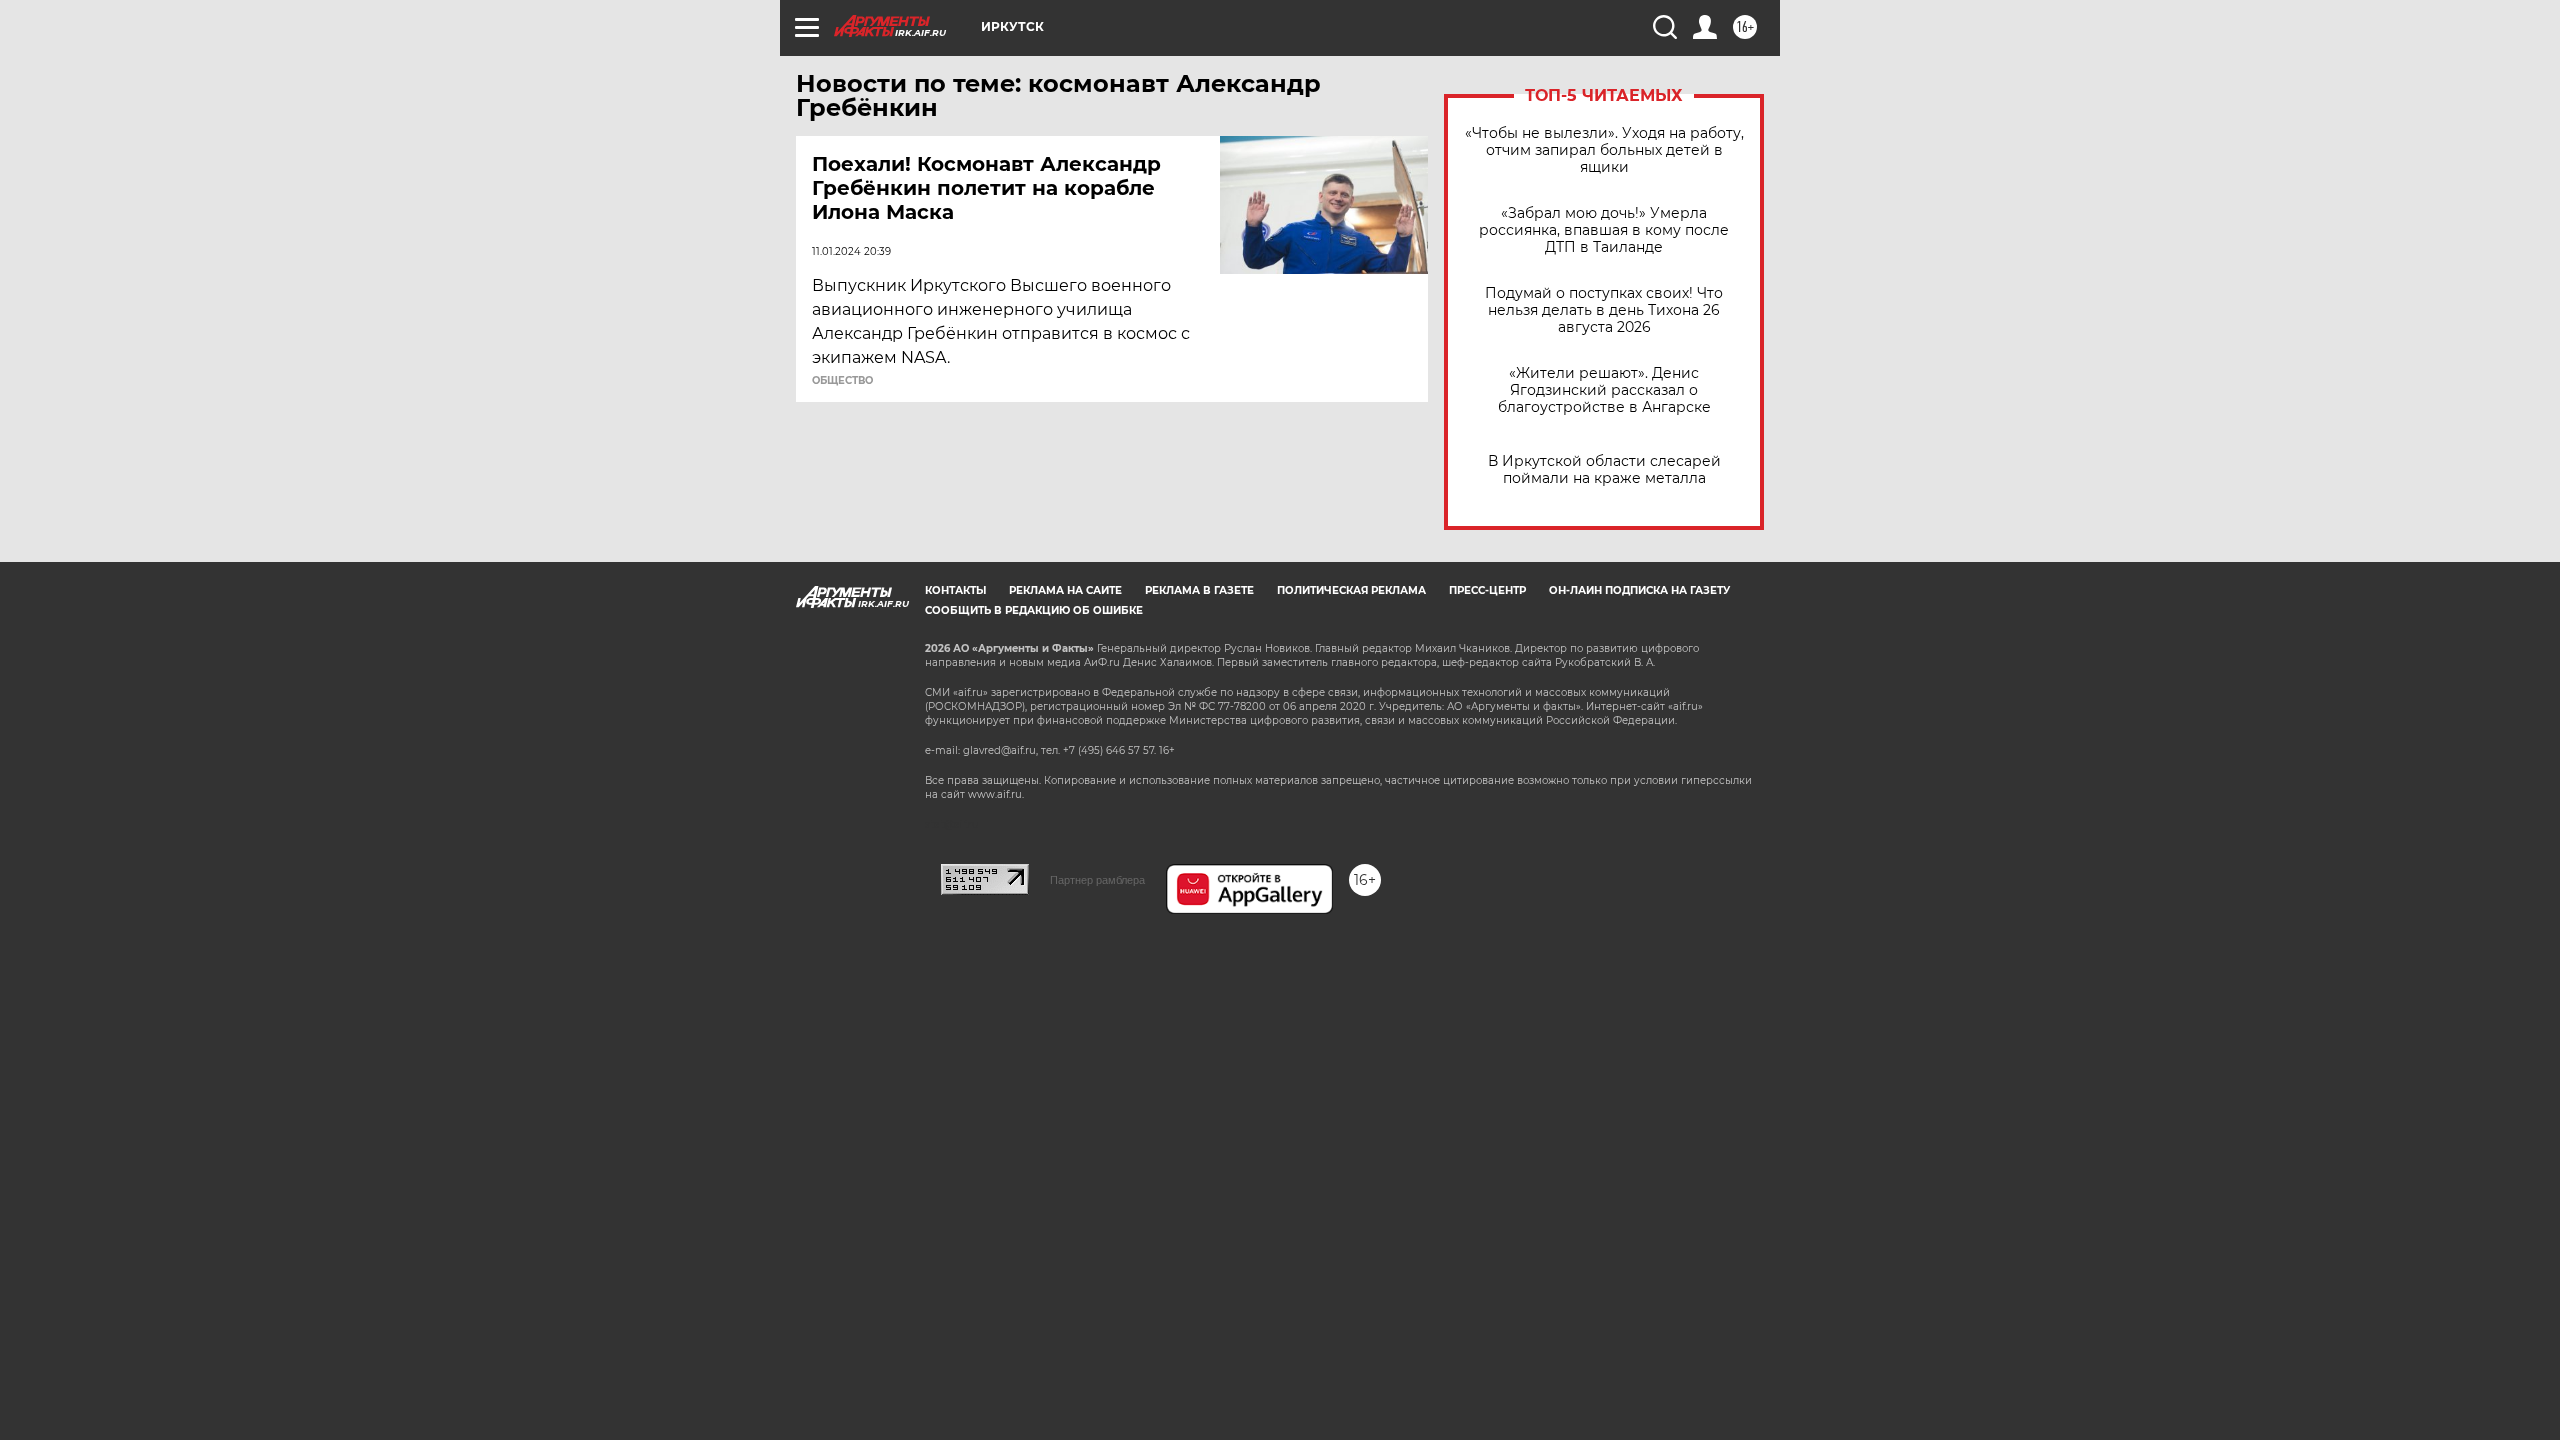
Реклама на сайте (1065, 590)
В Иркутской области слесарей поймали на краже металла (1604, 470)
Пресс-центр (1487, 590)
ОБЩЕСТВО (842, 381)
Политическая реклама (1351, 590)
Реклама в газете (1199, 590)
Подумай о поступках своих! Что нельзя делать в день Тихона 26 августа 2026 (1604, 310)
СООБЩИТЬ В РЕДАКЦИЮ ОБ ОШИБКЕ (1034, 610)
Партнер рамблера (1097, 880)
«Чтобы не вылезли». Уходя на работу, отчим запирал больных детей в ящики (1604, 150)
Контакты (955, 590)
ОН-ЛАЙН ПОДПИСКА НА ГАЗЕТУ (1639, 590)
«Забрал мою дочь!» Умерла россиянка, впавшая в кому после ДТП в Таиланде (1604, 230)
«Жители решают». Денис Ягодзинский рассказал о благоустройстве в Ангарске (1604, 390)
